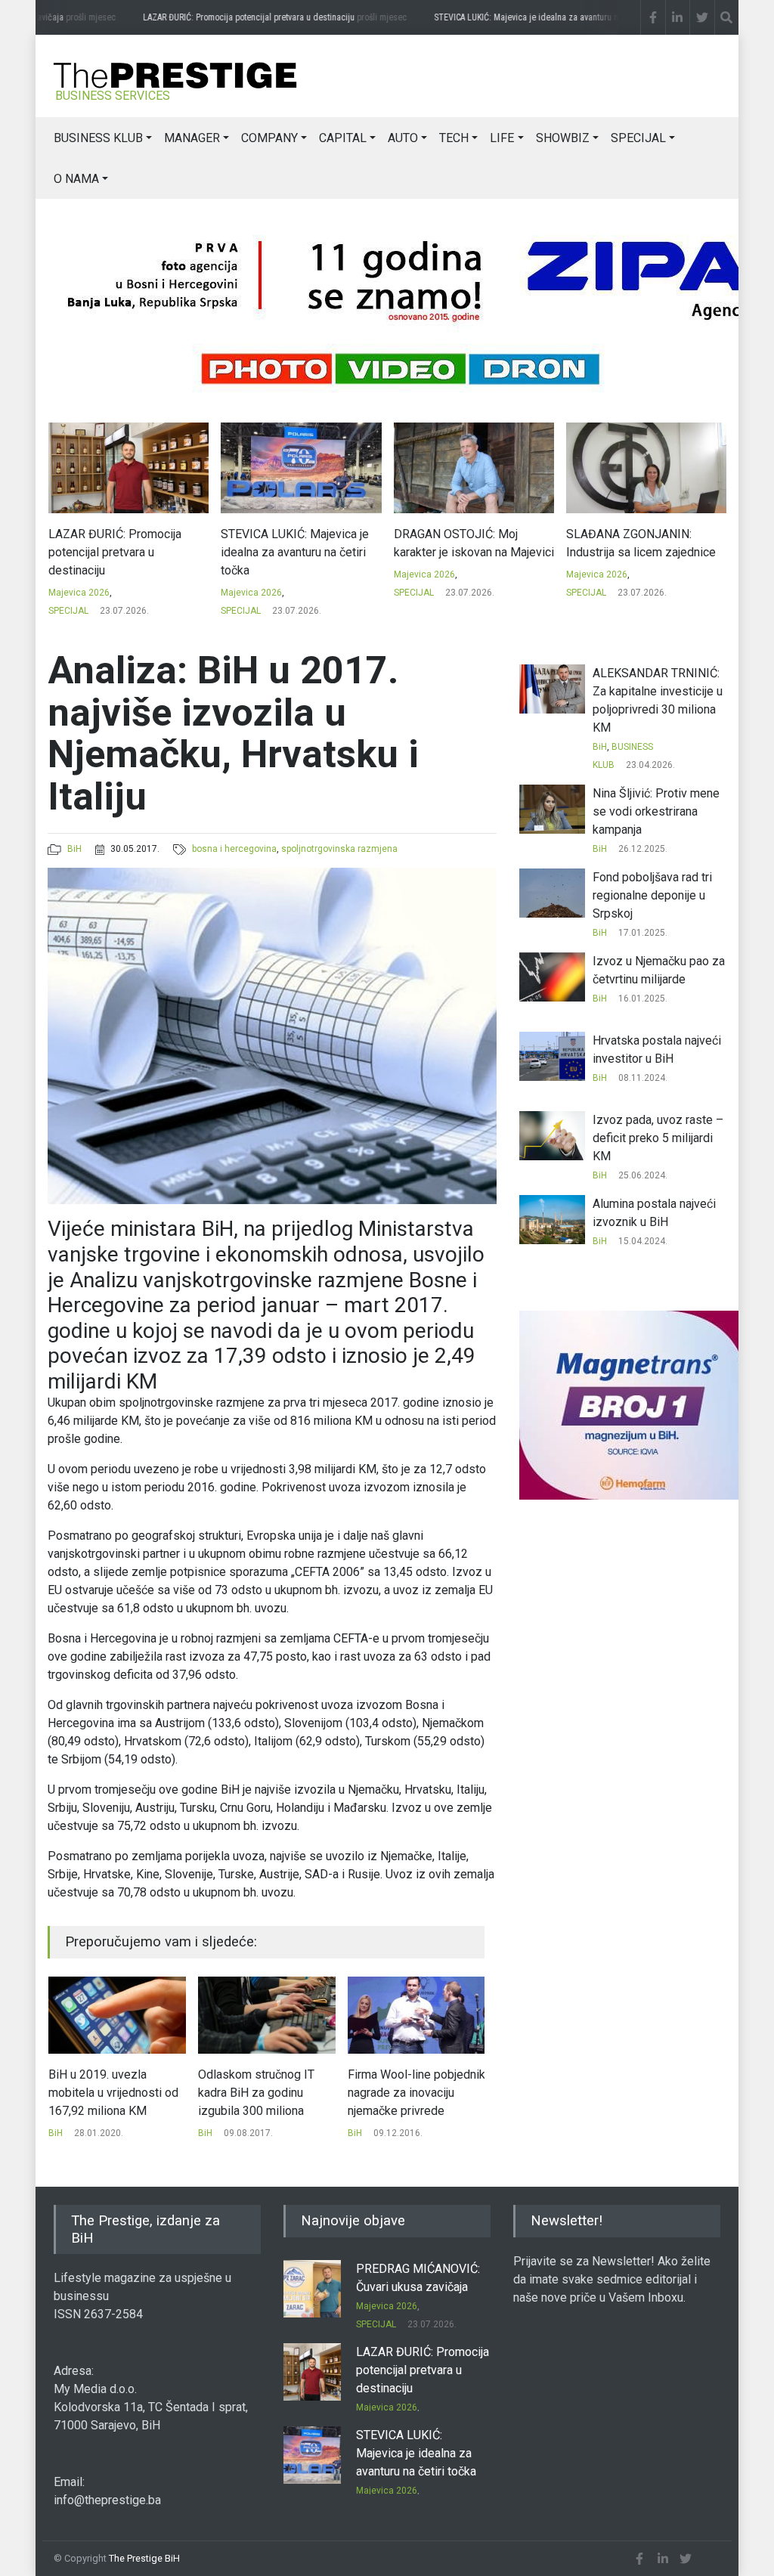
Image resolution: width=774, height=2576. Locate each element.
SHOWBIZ (563, 138)
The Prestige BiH (144, 2558)
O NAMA (76, 179)
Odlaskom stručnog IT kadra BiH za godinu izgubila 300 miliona (107, 2093)
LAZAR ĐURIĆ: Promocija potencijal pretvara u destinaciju (253, 17)
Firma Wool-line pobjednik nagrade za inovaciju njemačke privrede (267, 2093)
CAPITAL (343, 138)
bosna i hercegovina (234, 849)
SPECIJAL (638, 138)
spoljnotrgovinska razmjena (339, 849)
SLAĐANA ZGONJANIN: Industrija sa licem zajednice (468, 543)
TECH (454, 138)
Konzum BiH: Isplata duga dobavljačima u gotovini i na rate (415, 2093)
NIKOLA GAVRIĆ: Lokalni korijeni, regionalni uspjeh (632, 543)
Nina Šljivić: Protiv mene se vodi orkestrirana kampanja (656, 811)
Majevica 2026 (78, 593)
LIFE (502, 138)
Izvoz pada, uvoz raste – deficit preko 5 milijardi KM (658, 1138)
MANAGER (192, 138)
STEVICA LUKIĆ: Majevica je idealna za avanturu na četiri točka (554, 17)
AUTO (403, 138)
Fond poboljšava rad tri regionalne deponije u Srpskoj (652, 895)
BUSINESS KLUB (98, 138)
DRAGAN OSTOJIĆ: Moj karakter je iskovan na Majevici (301, 543)
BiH (74, 849)
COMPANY (269, 138)
